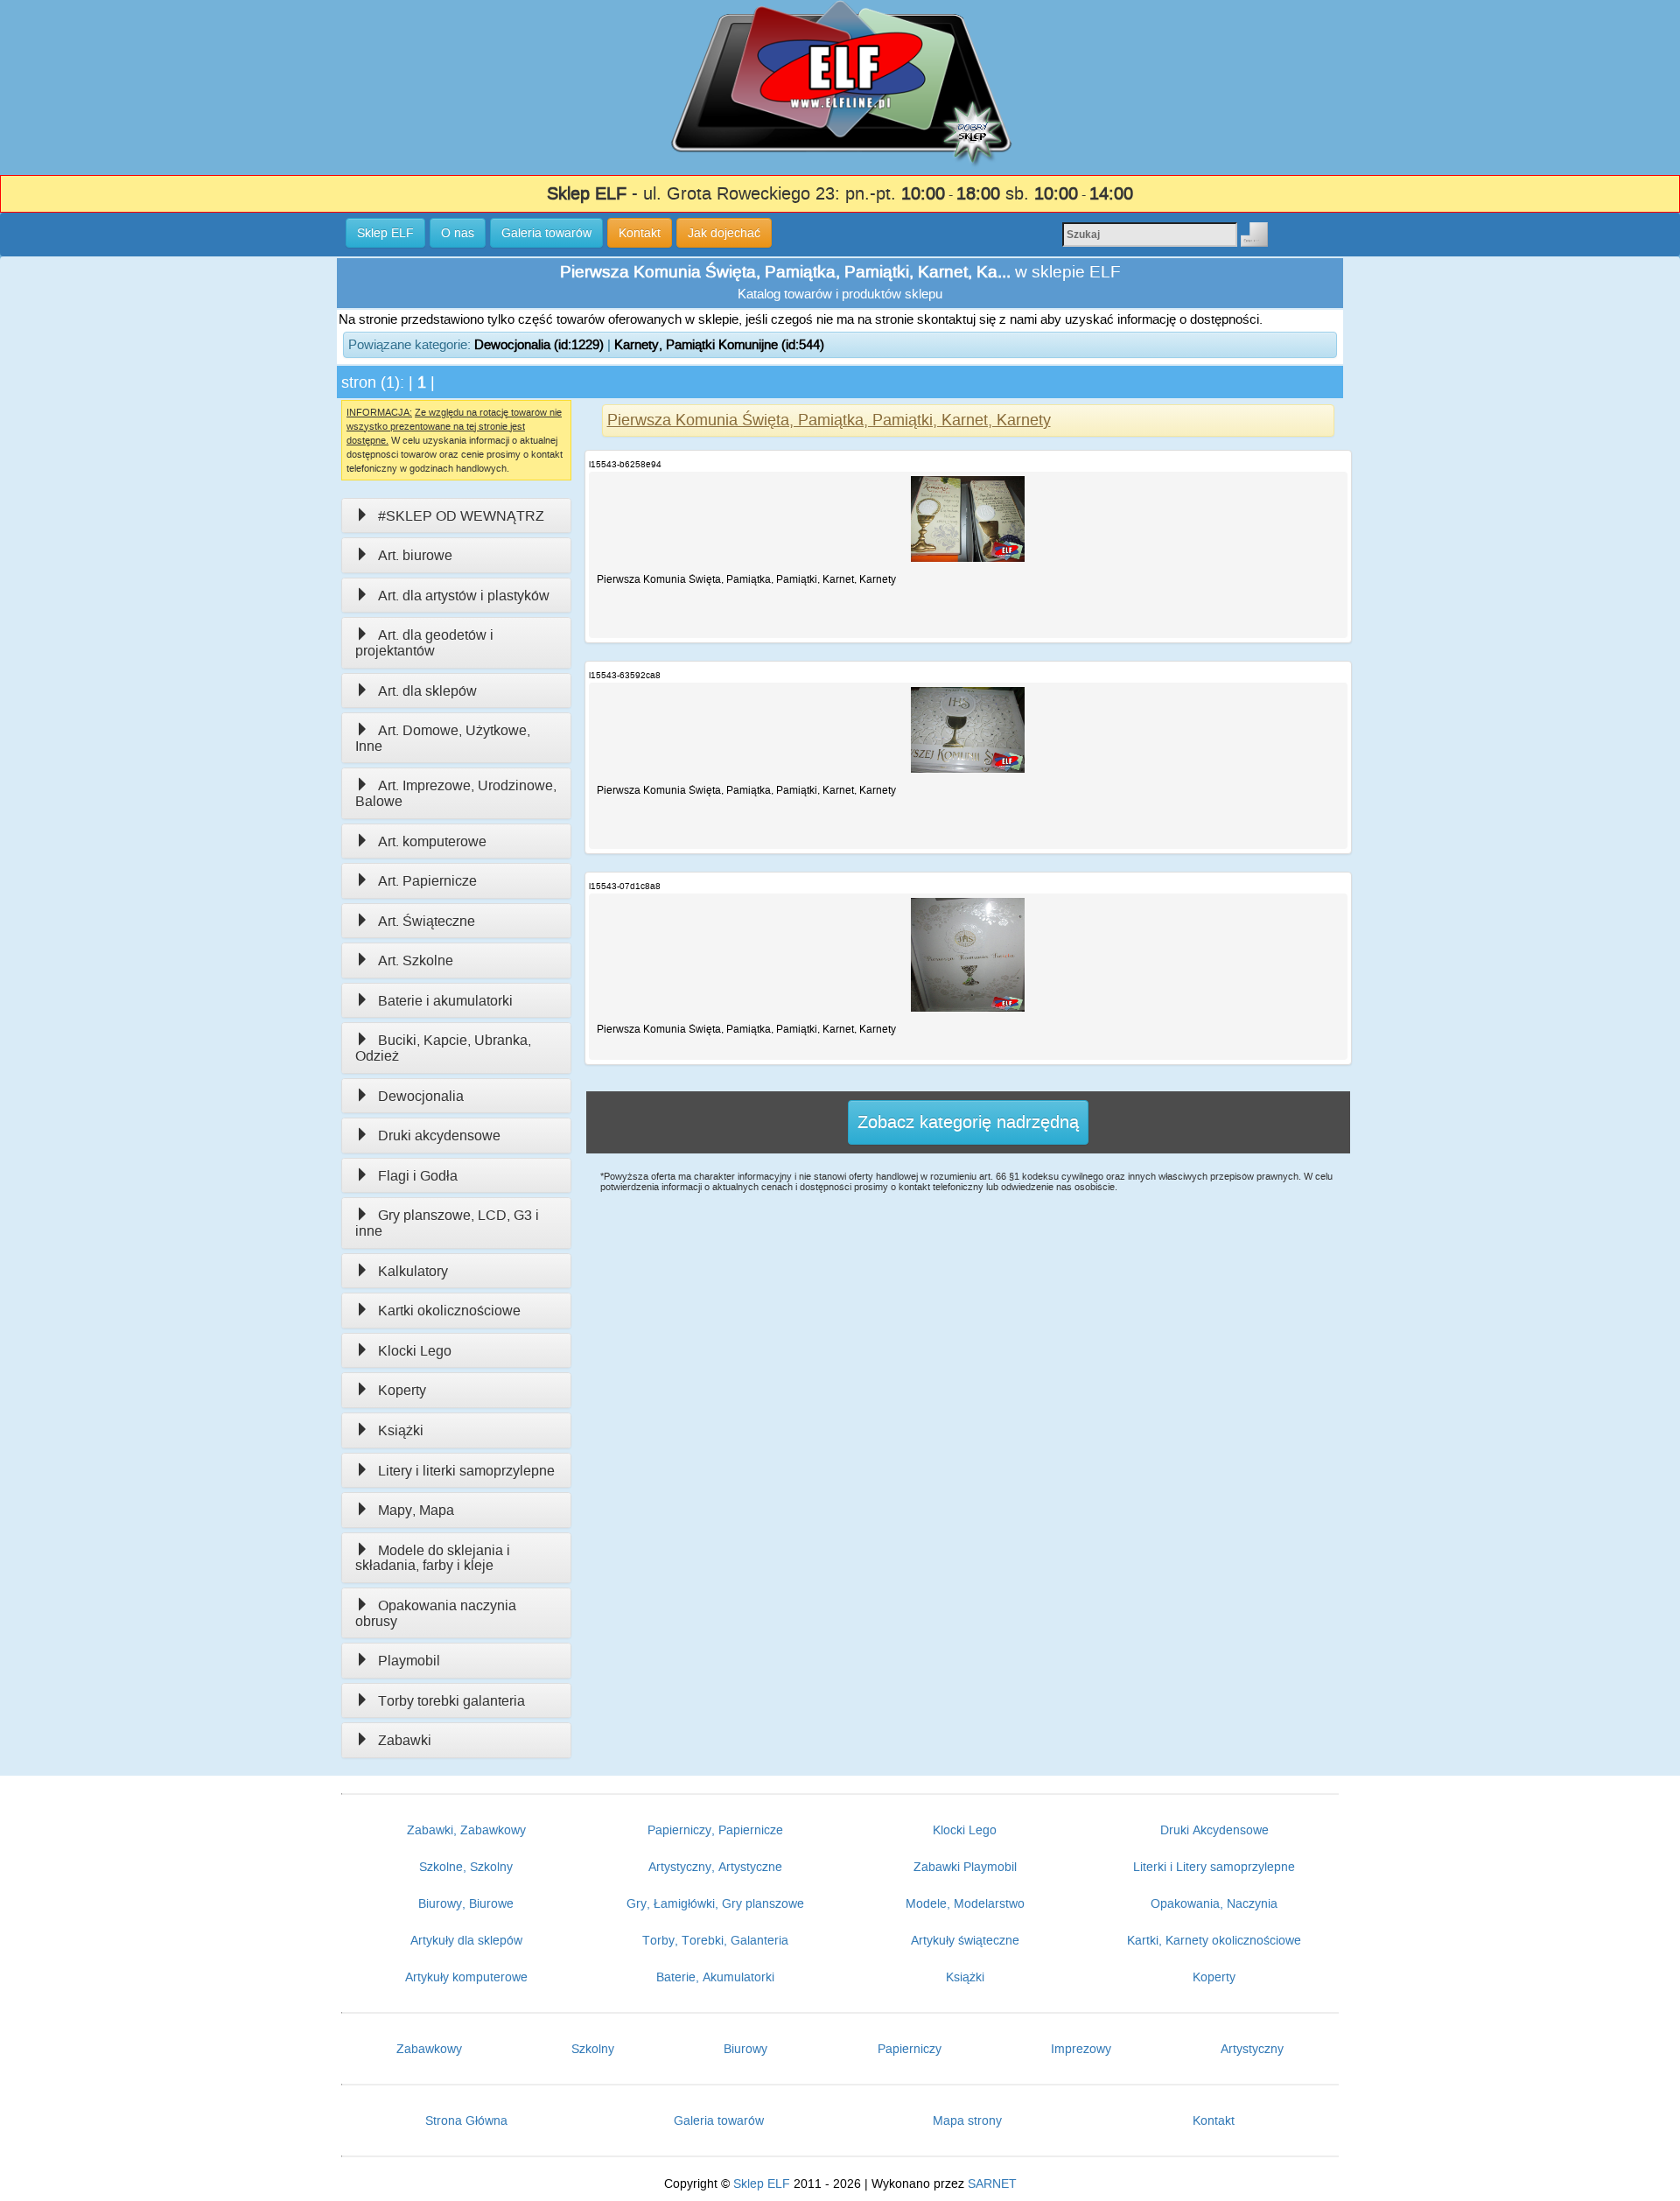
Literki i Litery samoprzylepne (1214, 1867)
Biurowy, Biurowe (466, 1903)
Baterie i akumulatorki (445, 1001)
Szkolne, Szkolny (466, 1867)
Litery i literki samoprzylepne (466, 1471)
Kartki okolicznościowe (449, 1311)
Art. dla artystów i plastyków (464, 596)
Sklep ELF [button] (385, 233)
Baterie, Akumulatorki (715, 1977)
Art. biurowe (415, 555)
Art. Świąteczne (427, 921)
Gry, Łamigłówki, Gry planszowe (715, 1903)
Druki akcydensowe (439, 1136)
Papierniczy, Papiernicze (715, 1830)
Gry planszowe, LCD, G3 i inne (447, 1223)
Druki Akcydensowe (1214, 1830)
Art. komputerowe (432, 841)
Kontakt (1214, 2120)
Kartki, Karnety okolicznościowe (1214, 1940)
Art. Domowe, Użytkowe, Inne (443, 738)
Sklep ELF (762, 2183)
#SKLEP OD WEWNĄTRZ (461, 516)
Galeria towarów (719, 2120)
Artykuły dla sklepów (466, 1940)
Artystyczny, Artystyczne (715, 1867)
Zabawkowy (429, 2049)
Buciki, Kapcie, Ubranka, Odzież (443, 1048)
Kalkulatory (413, 1271)
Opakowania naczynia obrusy (436, 1613)
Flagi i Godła (418, 1176)
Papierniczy (910, 2049)
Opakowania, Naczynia (1214, 1903)
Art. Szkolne (416, 960)
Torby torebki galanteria (451, 1701)
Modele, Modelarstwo (965, 1903)
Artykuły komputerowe (466, 1977)
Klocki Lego (415, 1351)
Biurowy (745, 2049)
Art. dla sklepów (427, 691)
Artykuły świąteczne (965, 1940)
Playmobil (409, 1661)
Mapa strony (967, 2120)
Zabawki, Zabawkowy (466, 1830)
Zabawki (405, 1740)
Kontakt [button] (640, 233)
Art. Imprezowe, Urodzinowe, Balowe (456, 793)
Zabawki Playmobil (965, 1867)
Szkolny (593, 2049)
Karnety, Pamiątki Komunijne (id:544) (719, 344)
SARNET (992, 2183)
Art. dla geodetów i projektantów (424, 643)
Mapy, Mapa (416, 1510)
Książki (401, 1430)
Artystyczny (1252, 2049)
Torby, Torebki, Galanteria (715, 1940)
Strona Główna (466, 2120)
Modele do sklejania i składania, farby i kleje (433, 1558)
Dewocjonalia (421, 1096)
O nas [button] (458, 233)
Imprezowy (1081, 2049)
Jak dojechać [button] (724, 233)
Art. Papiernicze (427, 881)
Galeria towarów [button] (546, 233)
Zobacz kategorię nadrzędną (968, 1122)
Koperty (402, 1390)
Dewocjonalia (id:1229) (539, 344)
